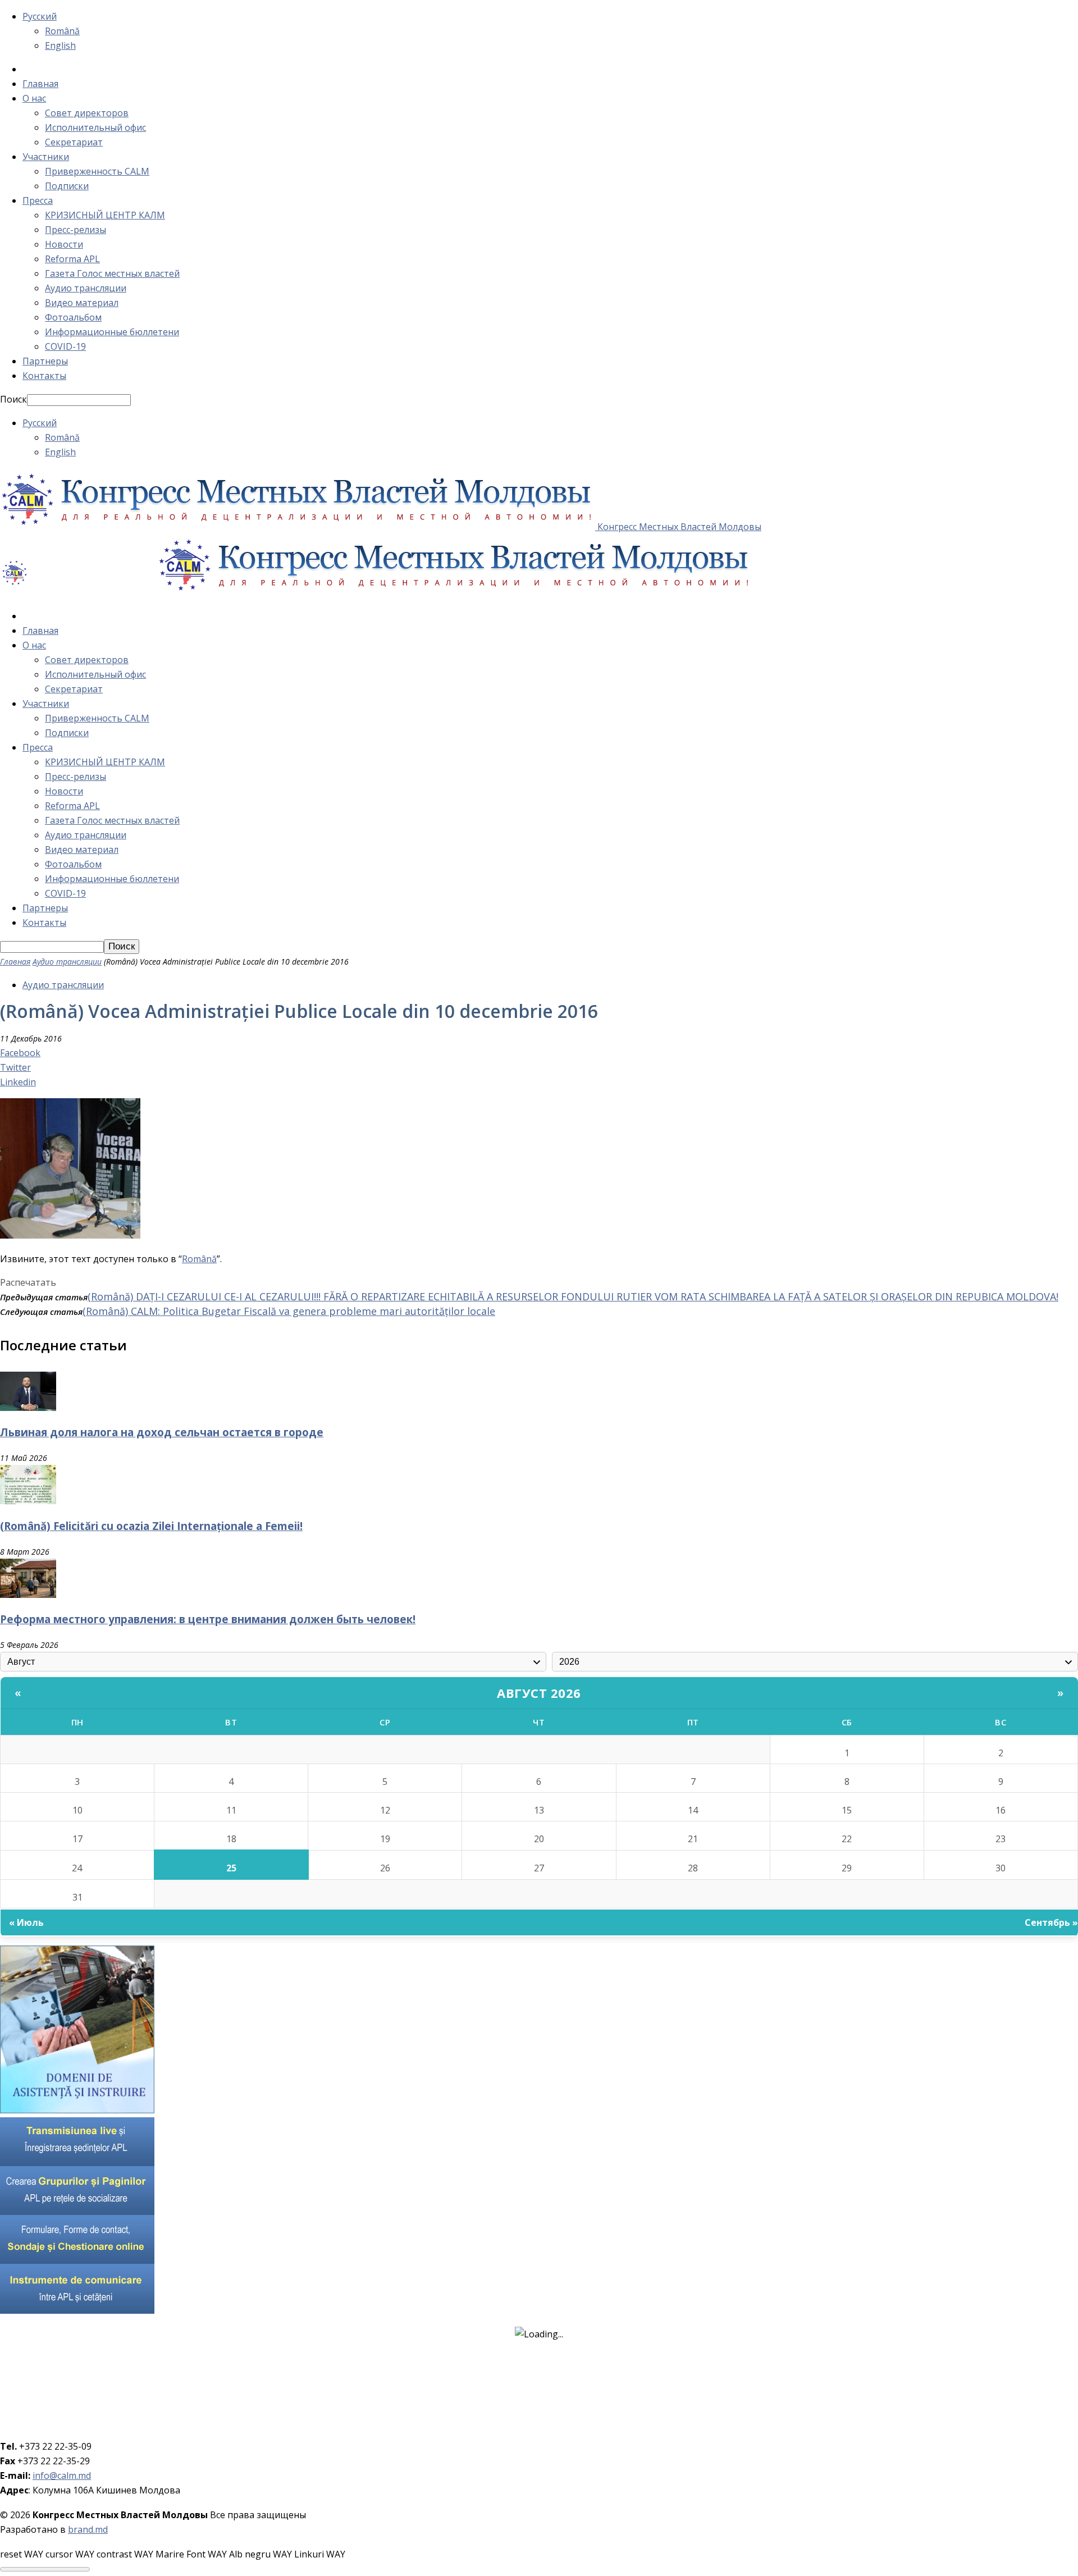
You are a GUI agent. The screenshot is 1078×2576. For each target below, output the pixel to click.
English (60, 45)
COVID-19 (65, 346)
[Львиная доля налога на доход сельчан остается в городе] (28, 1408)
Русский (40, 16)
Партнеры (45, 361)
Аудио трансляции (86, 288)
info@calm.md (62, 2475)
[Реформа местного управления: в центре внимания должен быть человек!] (28, 1595)
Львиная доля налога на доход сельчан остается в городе (162, 1432)
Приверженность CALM (97, 171)
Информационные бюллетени (112, 332)
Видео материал (82, 303)
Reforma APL (72, 259)
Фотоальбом (73, 317)
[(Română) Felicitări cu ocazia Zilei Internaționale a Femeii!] (28, 1501)
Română (62, 31)
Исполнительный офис (95, 127)
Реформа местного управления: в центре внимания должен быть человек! (208, 1619)
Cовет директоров (87, 113)
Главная (40, 84)
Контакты (44, 376)
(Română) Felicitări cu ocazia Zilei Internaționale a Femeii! (151, 1526)
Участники (46, 157)
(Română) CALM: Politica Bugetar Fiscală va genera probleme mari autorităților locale (289, 1311)
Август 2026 (539, 1693)
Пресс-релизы (76, 230)
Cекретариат (74, 142)
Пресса (38, 200)
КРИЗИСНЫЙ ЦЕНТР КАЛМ (105, 215)
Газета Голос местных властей (112, 273)
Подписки (67, 186)
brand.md (88, 2529)
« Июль (26, 1922)
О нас (34, 98)
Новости (64, 244)
